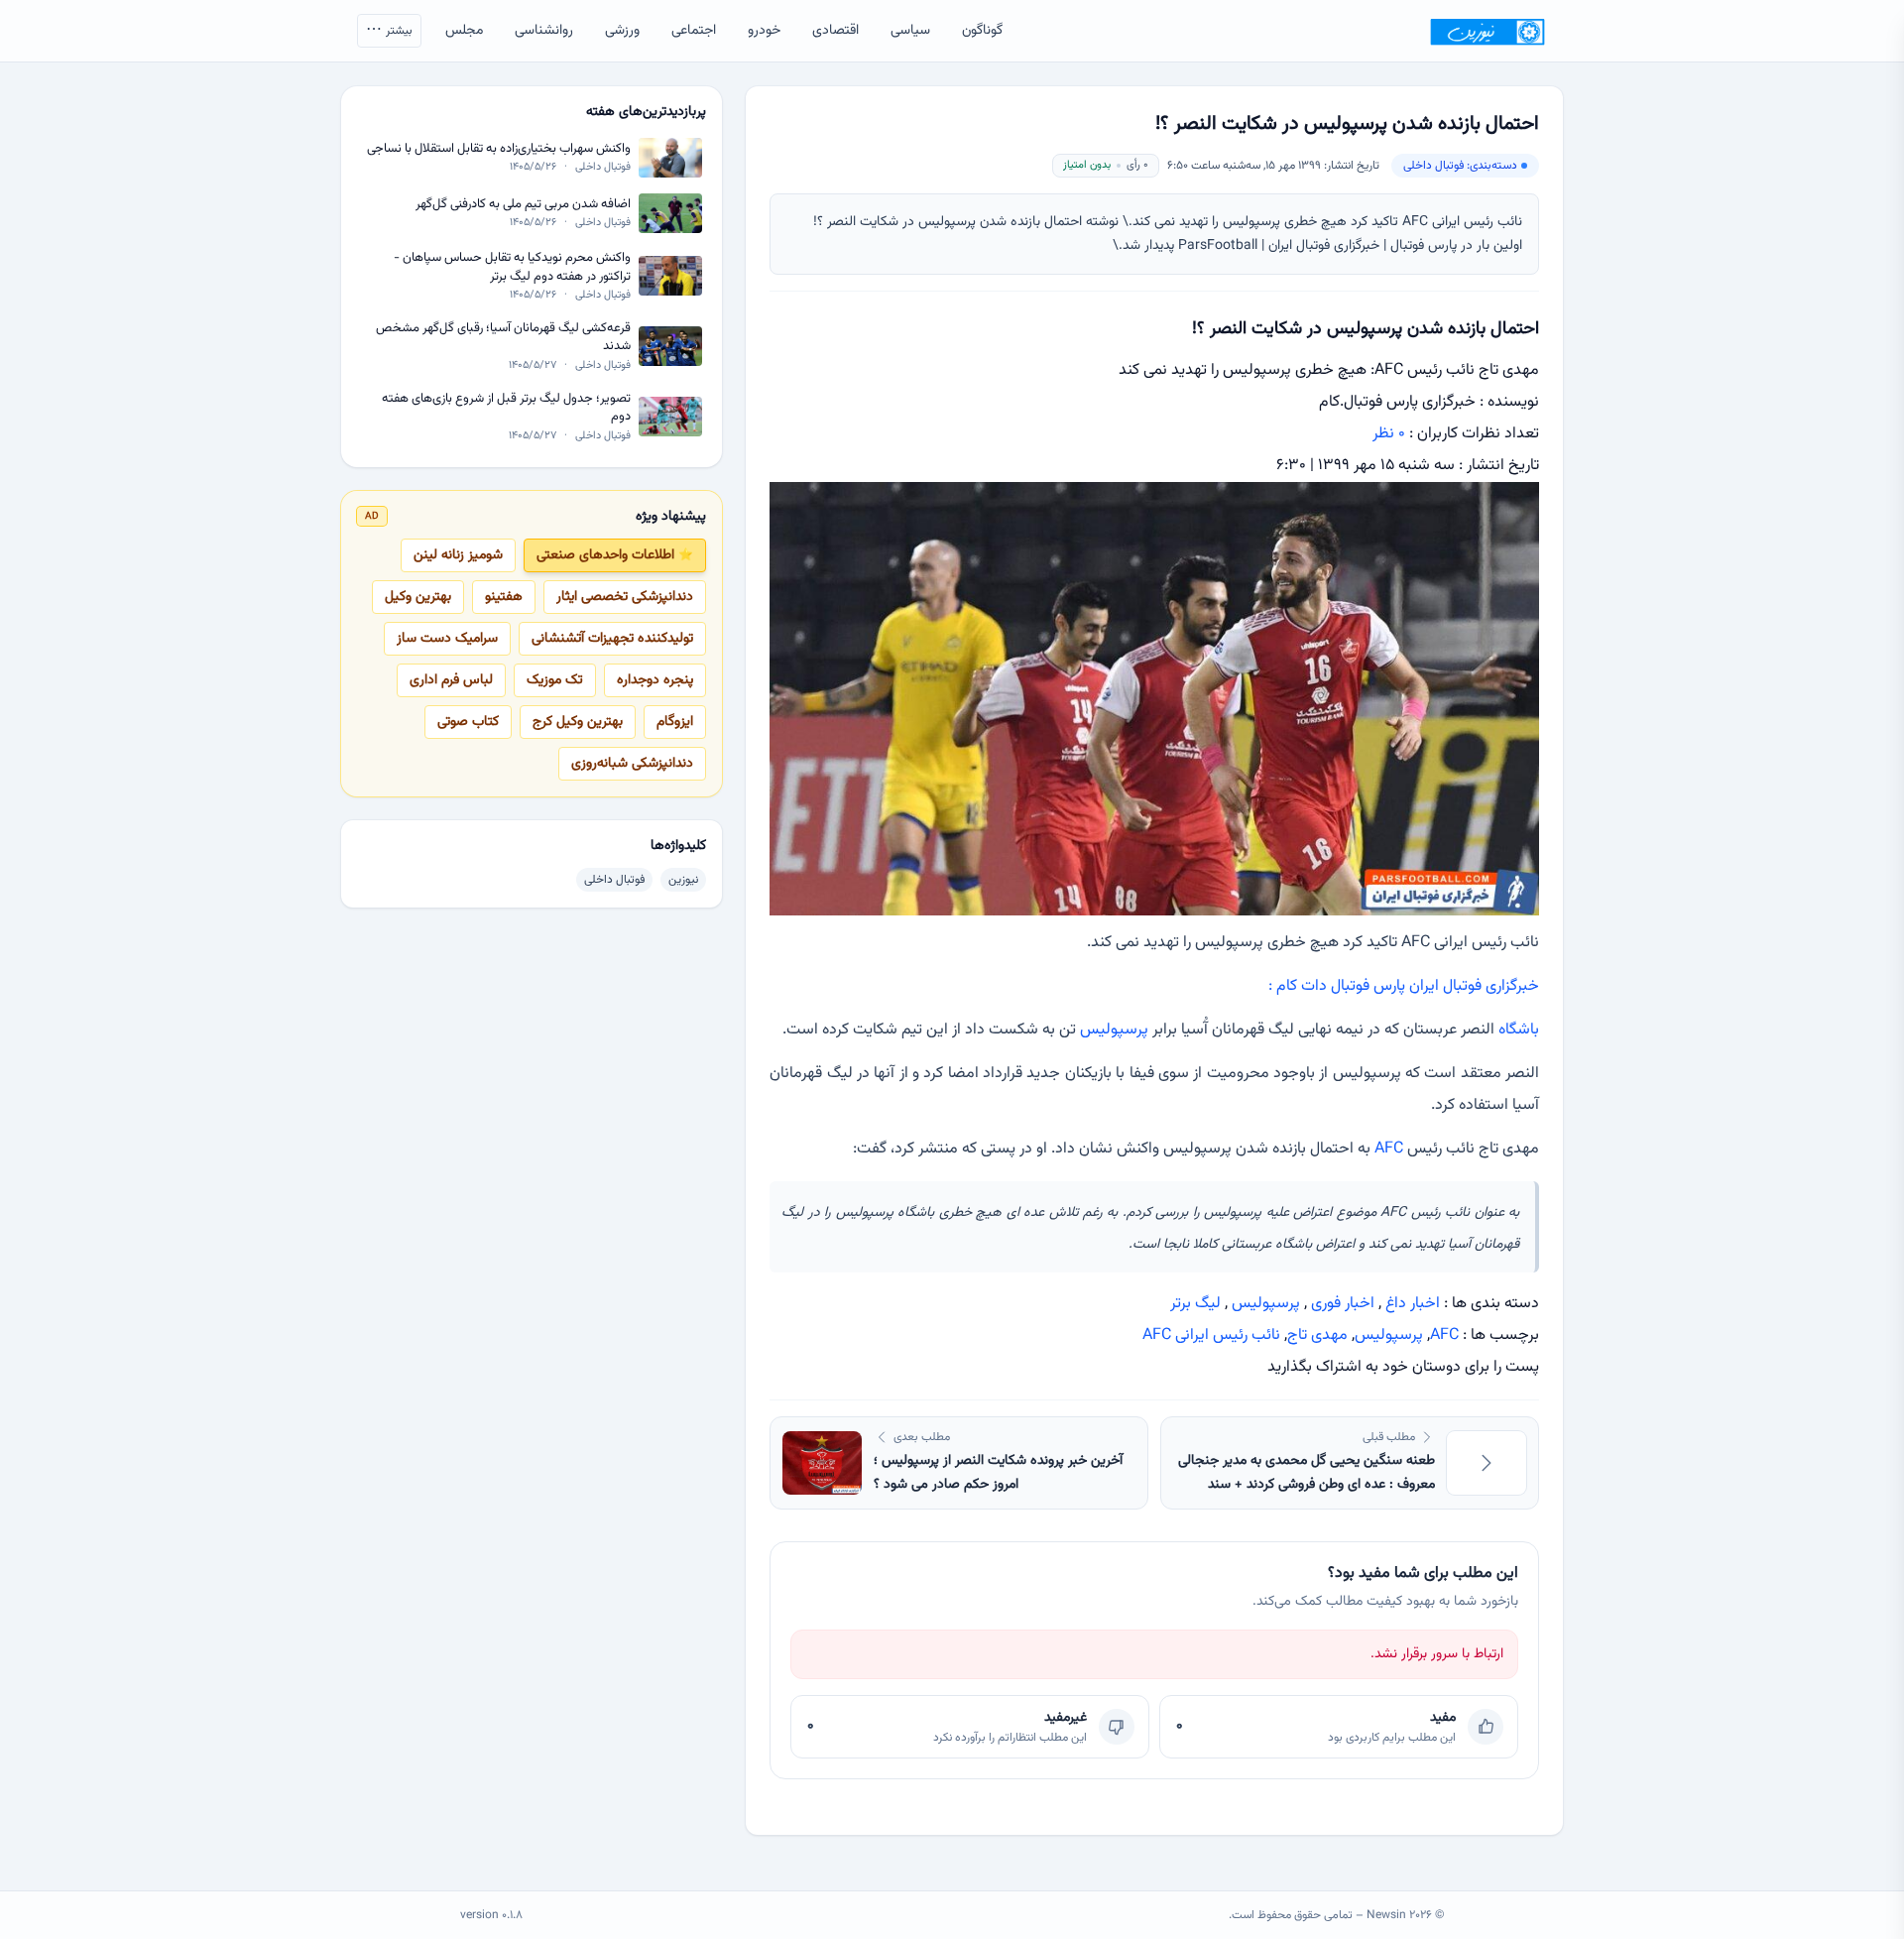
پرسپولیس (1114, 1030)
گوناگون (982, 31)
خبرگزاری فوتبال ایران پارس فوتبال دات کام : (1404, 986)
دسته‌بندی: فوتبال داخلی (1460, 166)
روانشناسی (544, 31)
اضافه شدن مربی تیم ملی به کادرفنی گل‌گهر (523, 205)
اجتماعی (694, 31)
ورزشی (622, 31)
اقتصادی (835, 31)
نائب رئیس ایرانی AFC (1211, 1335)
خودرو (764, 31)
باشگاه (1519, 1030)
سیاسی (910, 31)
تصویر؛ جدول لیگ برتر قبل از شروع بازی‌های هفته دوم (506, 407)
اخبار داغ (1413, 1304)
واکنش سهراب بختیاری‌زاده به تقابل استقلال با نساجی (499, 149)
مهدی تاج (1317, 1335)
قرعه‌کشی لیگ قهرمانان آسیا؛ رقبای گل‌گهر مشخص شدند (503, 338)
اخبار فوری (1343, 1304)
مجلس (464, 31)
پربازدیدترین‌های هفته (646, 112)
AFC (1389, 1149)
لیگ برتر (1195, 1304)
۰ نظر (1389, 434)
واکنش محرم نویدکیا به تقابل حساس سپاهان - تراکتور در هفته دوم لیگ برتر (512, 267)
